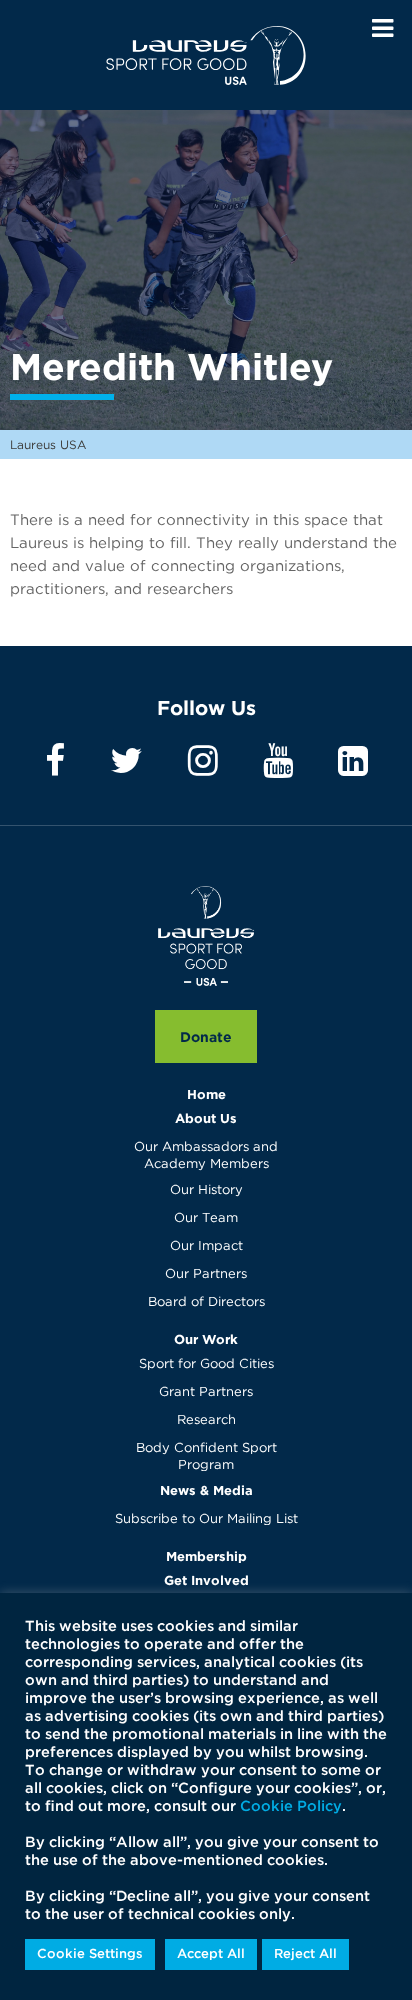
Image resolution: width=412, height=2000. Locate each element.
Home (206, 1094)
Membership (206, 1556)
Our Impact (206, 1246)
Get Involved (206, 1580)
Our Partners (206, 1274)
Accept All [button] (211, 1954)
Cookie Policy (291, 1806)
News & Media (206, 1490)
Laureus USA (206, 55)
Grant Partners (206, 1392)
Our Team (206, 1218)
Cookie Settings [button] (90, 1954)
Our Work (206, 1339)
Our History (206, 1190)
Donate (206, 1036)
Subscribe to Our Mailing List (206, 1519)
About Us (206, 1118)
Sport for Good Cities (206, 1364)
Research (206, 1420)
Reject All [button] (305, 1954)
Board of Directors (206, 1302)
